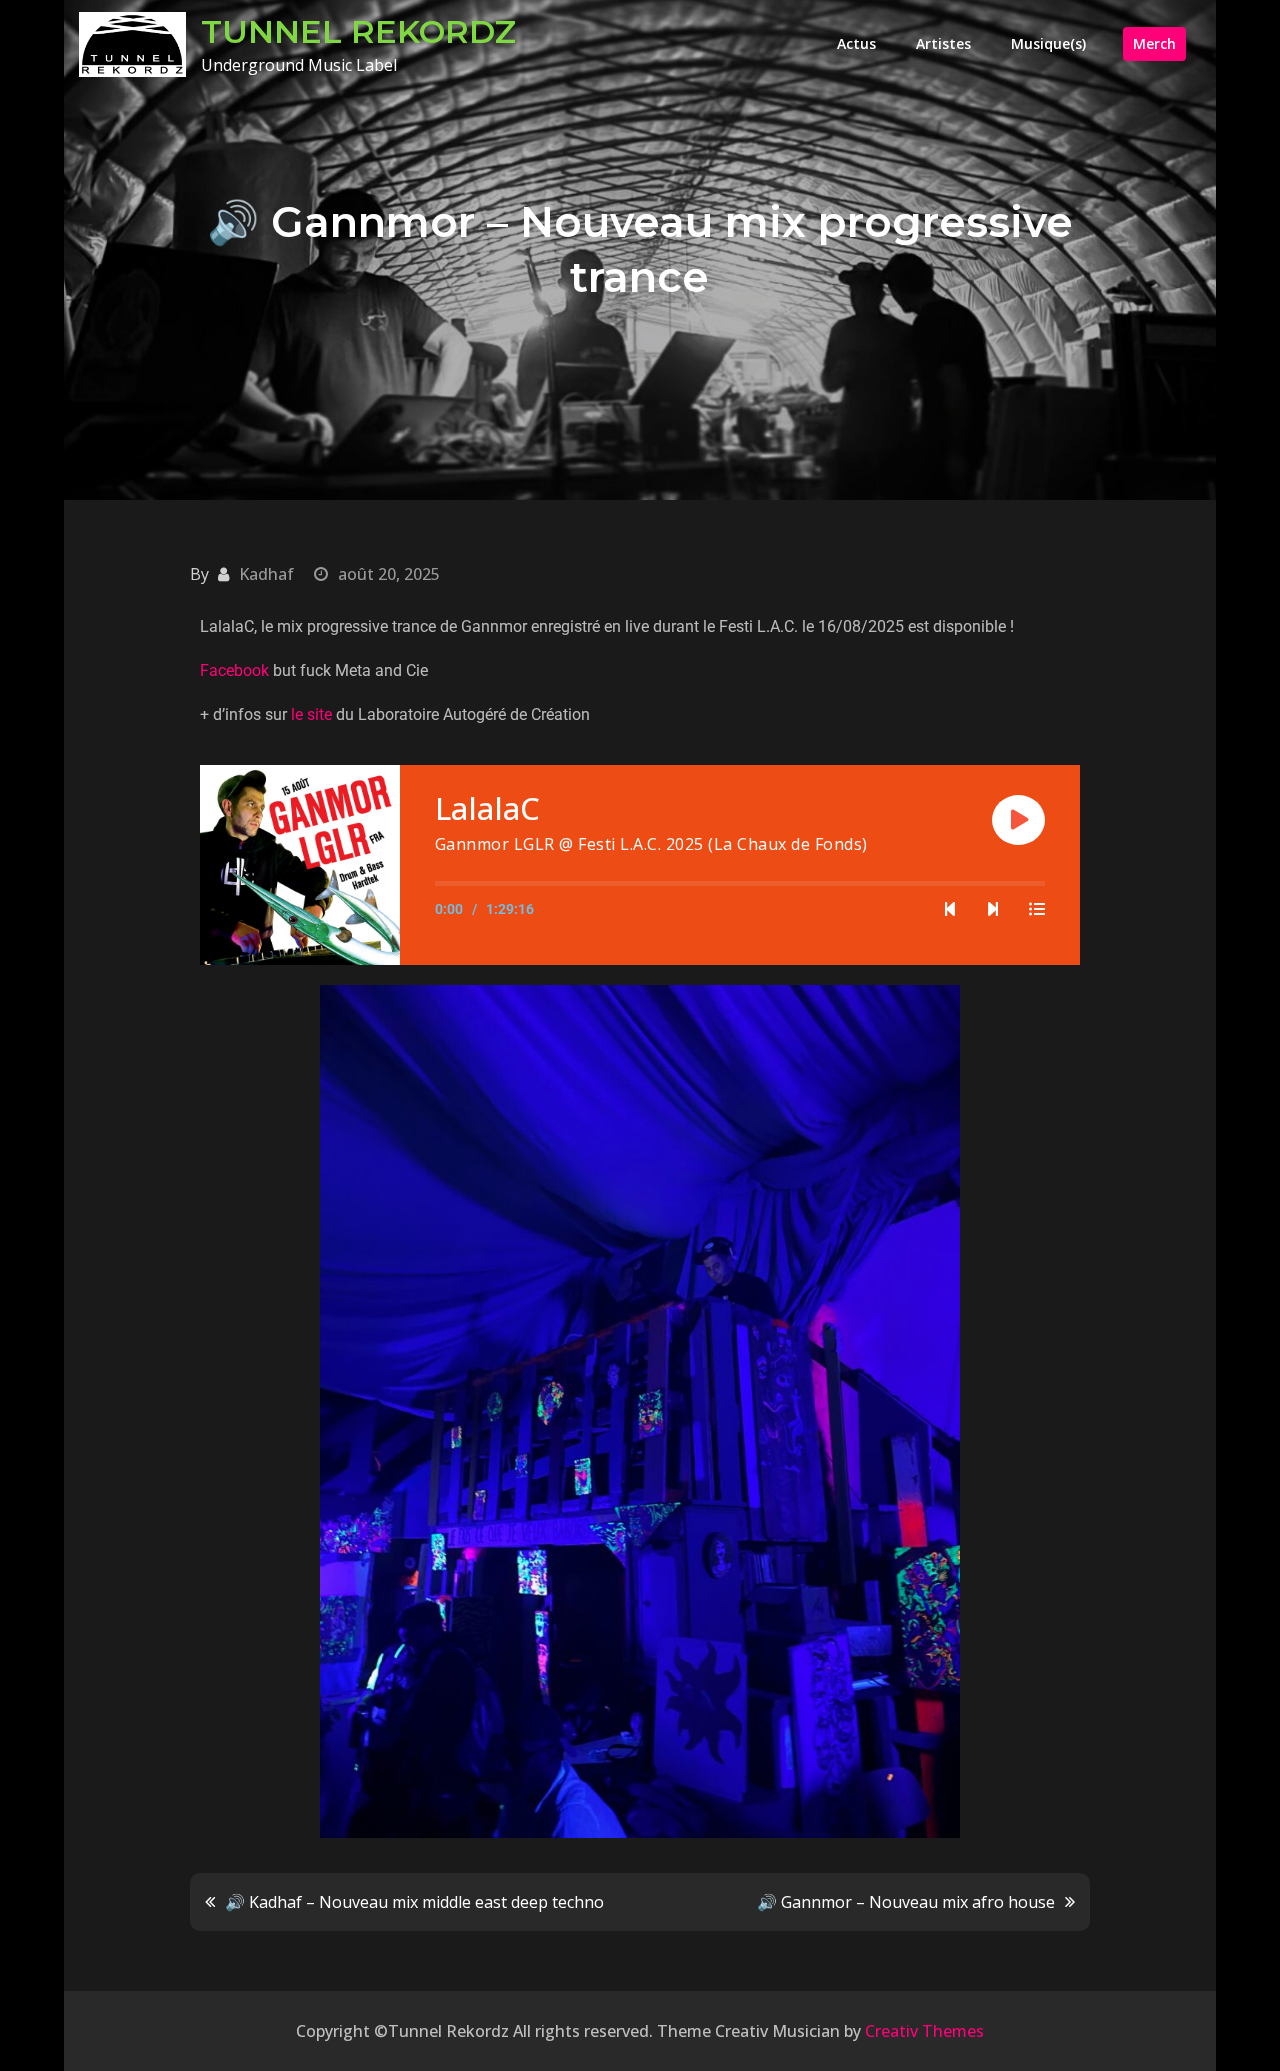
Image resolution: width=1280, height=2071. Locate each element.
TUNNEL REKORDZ (358, 31)
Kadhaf (266, 574)
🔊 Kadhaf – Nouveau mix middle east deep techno (414, 1902)
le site (311, 714)
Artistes (943, 43)
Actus (856, 43)
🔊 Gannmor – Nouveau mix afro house (906, 1902)
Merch (1154, 43)
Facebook (234, 670)
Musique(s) (1048, 43)
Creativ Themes (924, 2031)
